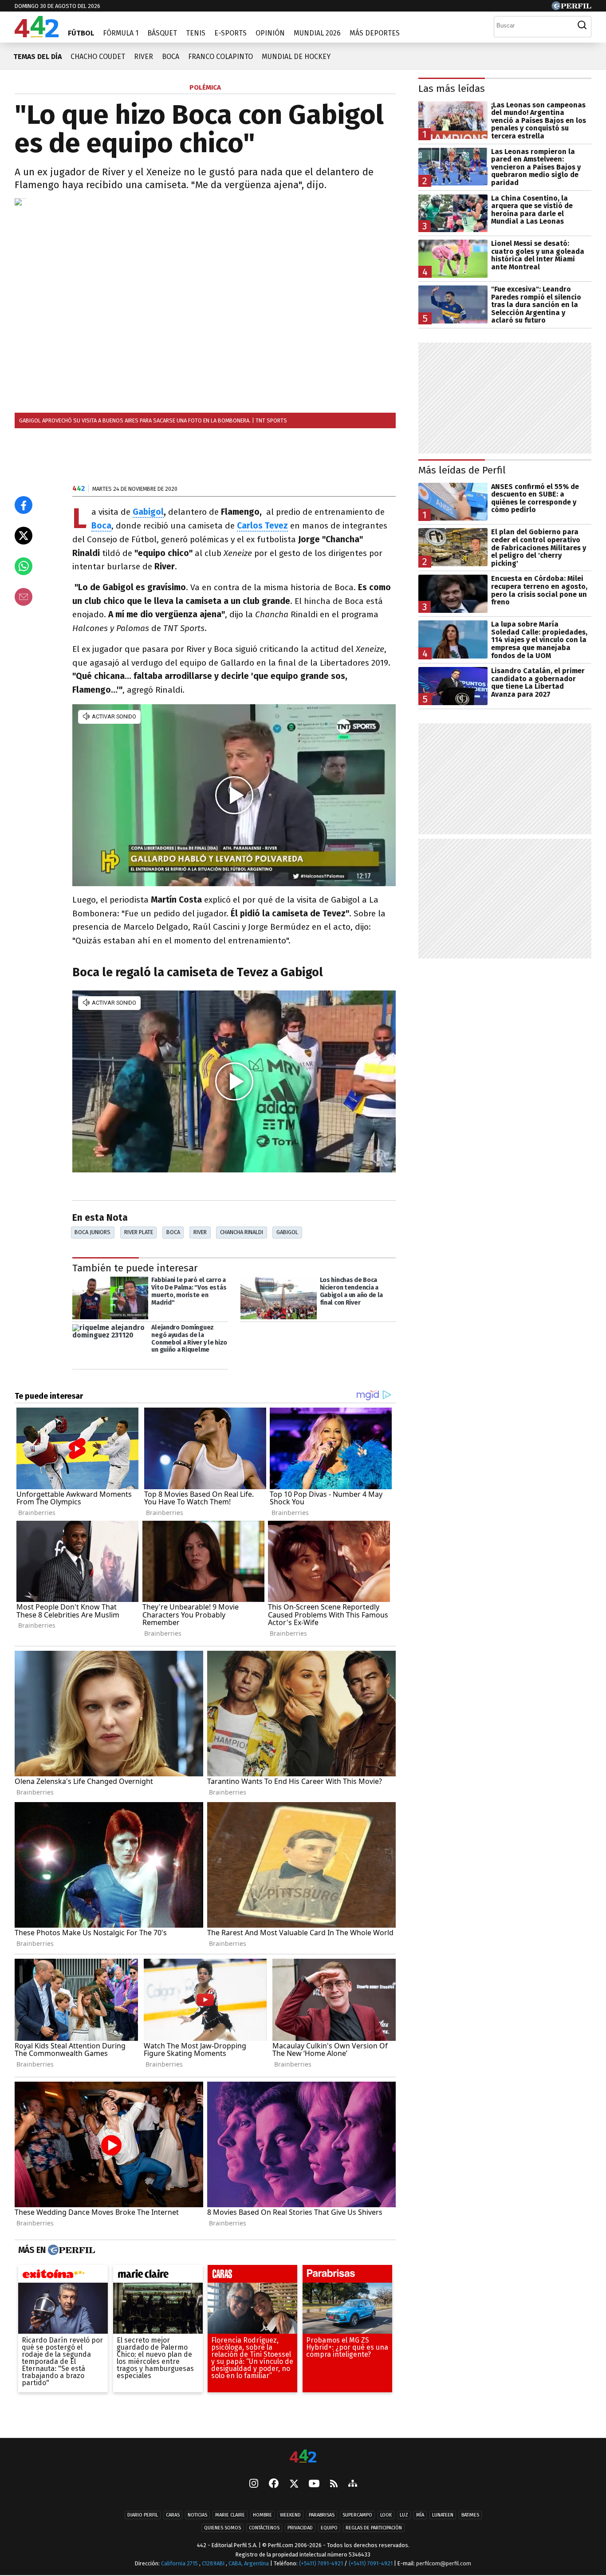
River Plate (139, 1232)
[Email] (24, 597)
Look (386, 2515)
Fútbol (81, 33)
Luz (404, 2515)
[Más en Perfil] (70, 2250)
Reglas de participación (374, 2528)
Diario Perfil (143, 2515)
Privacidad (300, 2528)
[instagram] (254, 2485)
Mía (420, 2515)
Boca (171, 57)
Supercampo (357, 2515)
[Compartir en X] (24, 536)
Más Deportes (375, 33)
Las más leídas (452, 89)
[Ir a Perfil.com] (571, 8)
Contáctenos (264, 2528)
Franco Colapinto (220, 57)
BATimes (470, 2515)
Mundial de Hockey (296, 57)
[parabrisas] (347, 2276)
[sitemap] (353, 2485)
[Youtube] (314, 2484)
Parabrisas (322, 2515)
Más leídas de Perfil (462, 470)
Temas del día (37, 57)
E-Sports (230, 33)
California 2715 (180, 2564)
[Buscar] (582, 25)
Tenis (196, 33)
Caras (173, 2515)
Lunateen (443, 2515)
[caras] (252, 2276)
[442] (303, 2457)
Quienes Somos (222, 2528)
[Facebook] (274, 2485)
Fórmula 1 (121, 33)
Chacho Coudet (98, 57)
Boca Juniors (92, 1232)
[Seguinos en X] (294, 2485)
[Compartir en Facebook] (24, 505)
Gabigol (148, 512)
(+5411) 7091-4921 (321, 2564)
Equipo (329, 2528)
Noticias (197, 2515)
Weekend (290, 2515)
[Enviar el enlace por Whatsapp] (24, 566)
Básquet (162, 33)
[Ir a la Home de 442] (37, 35)
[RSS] (334, 2484)
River (144, 57)
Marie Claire (230, 2515)
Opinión (270, 33)
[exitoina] (63, 2276)
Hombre (262, 2515)
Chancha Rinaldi (242, 1232)
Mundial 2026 (317, 33)
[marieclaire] (158, 2276)
